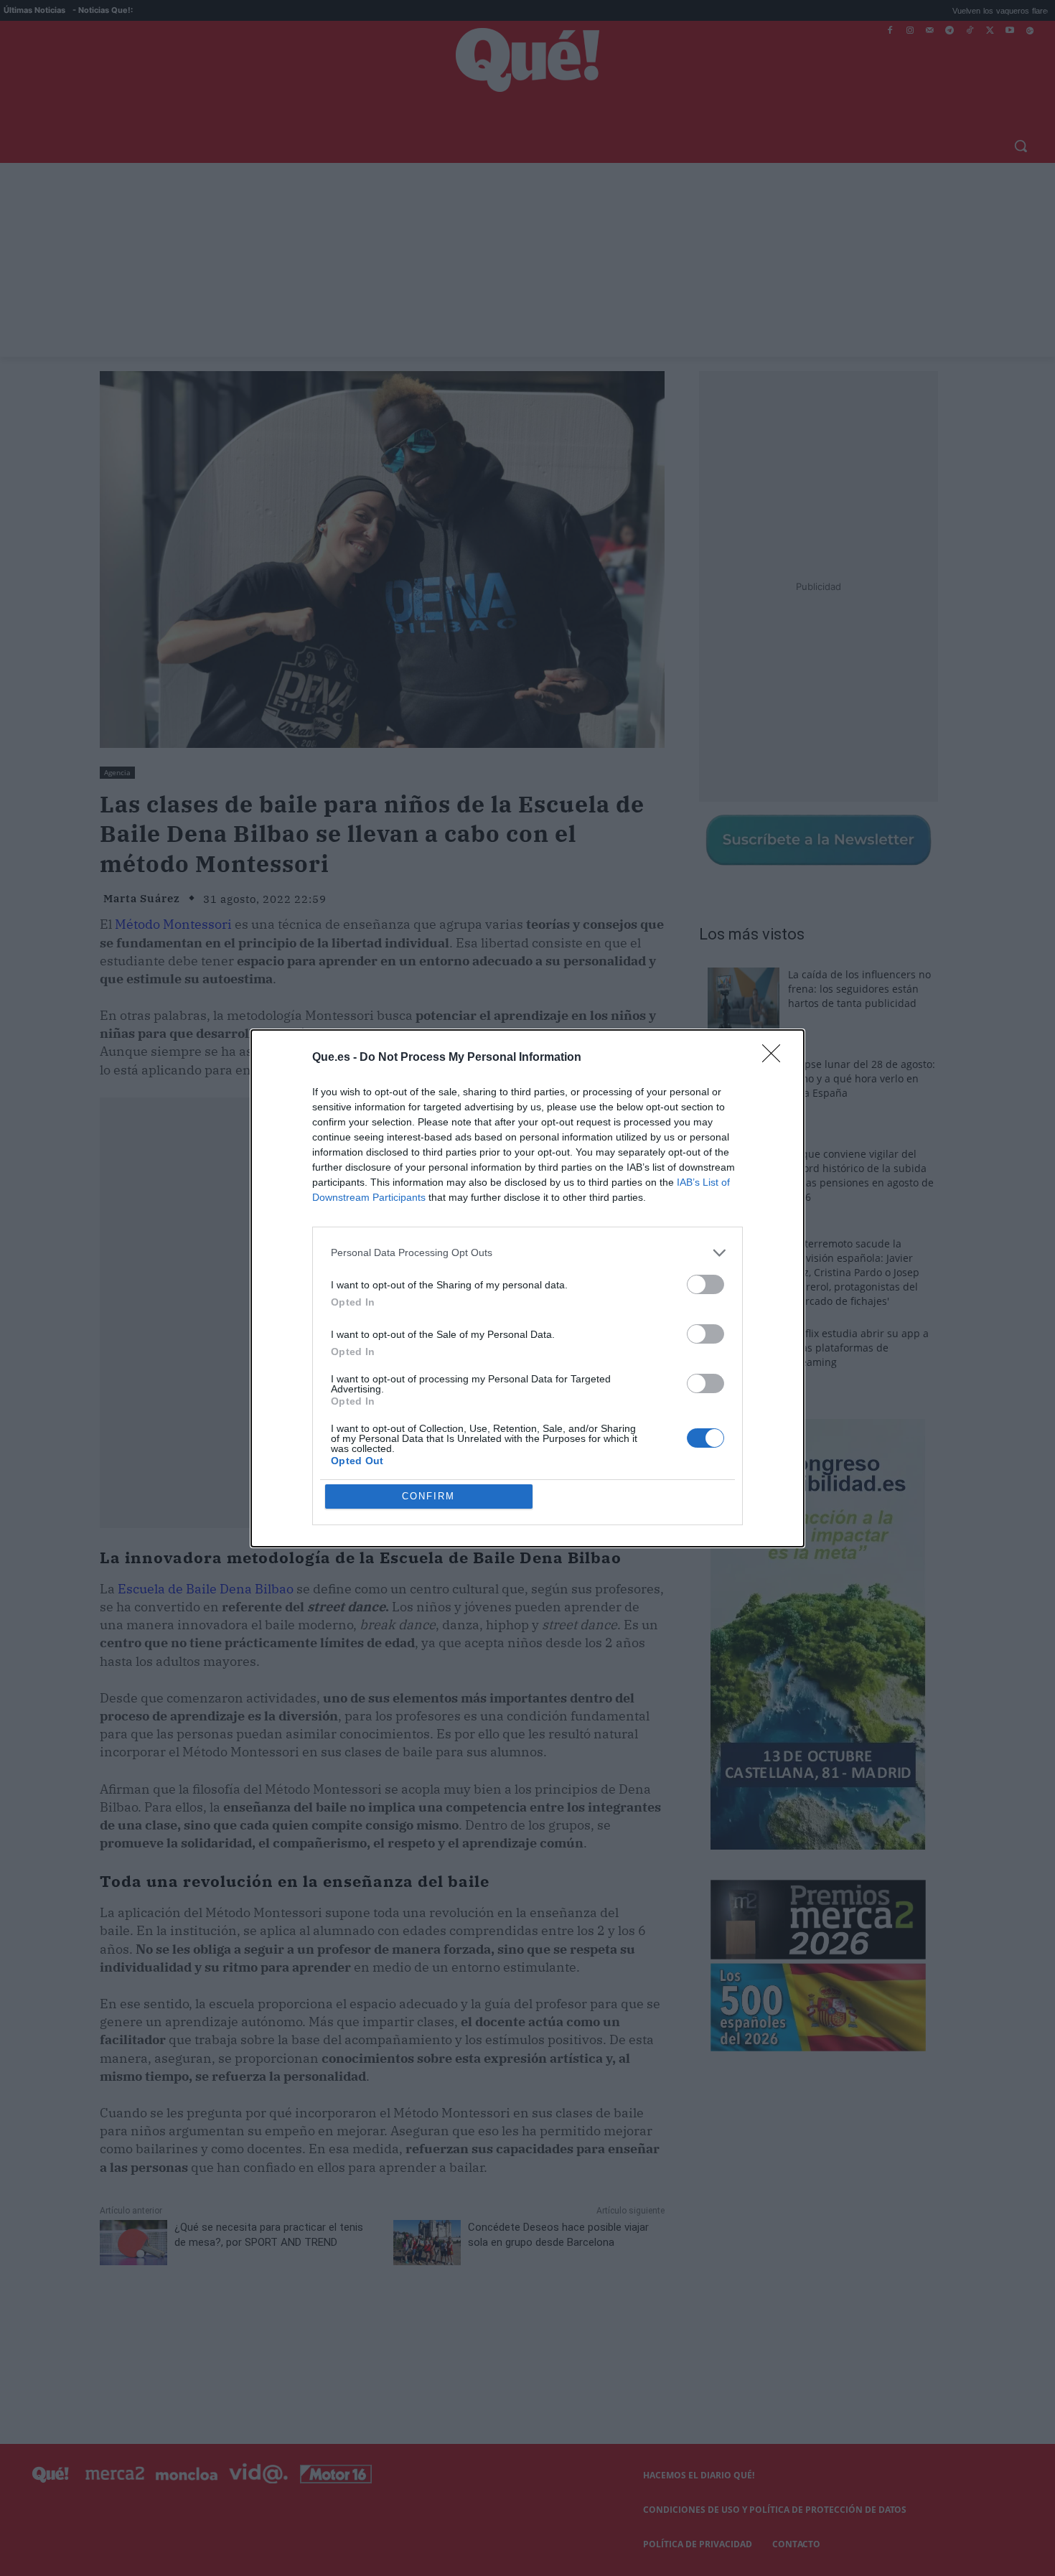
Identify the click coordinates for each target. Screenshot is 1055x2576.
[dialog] (527, 1288)
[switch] (705, 1284)
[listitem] (527, 1253)
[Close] (776, 1058)
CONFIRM (428, 1496)
